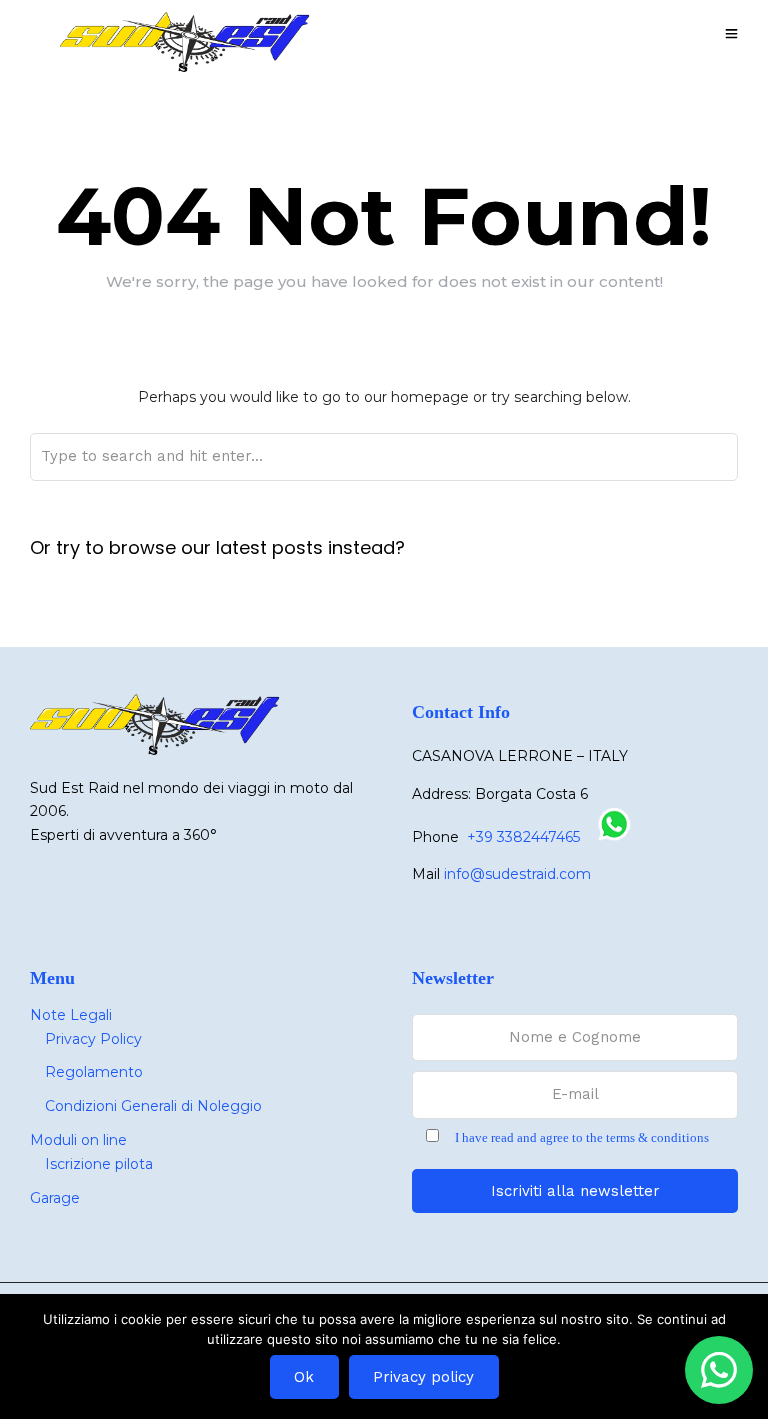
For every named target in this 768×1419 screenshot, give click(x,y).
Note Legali (71, 1015)
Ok (304, 1377)
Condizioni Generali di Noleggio (153, 1106)
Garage (55, 1198)
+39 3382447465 (523, 837)
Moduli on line (78, 1140)
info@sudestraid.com (517, 874)
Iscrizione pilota (99, 1164)
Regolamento (94, 1072)
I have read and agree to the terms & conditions (582, 1137)
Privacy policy (423, 1377)
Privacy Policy (93, 1039)
